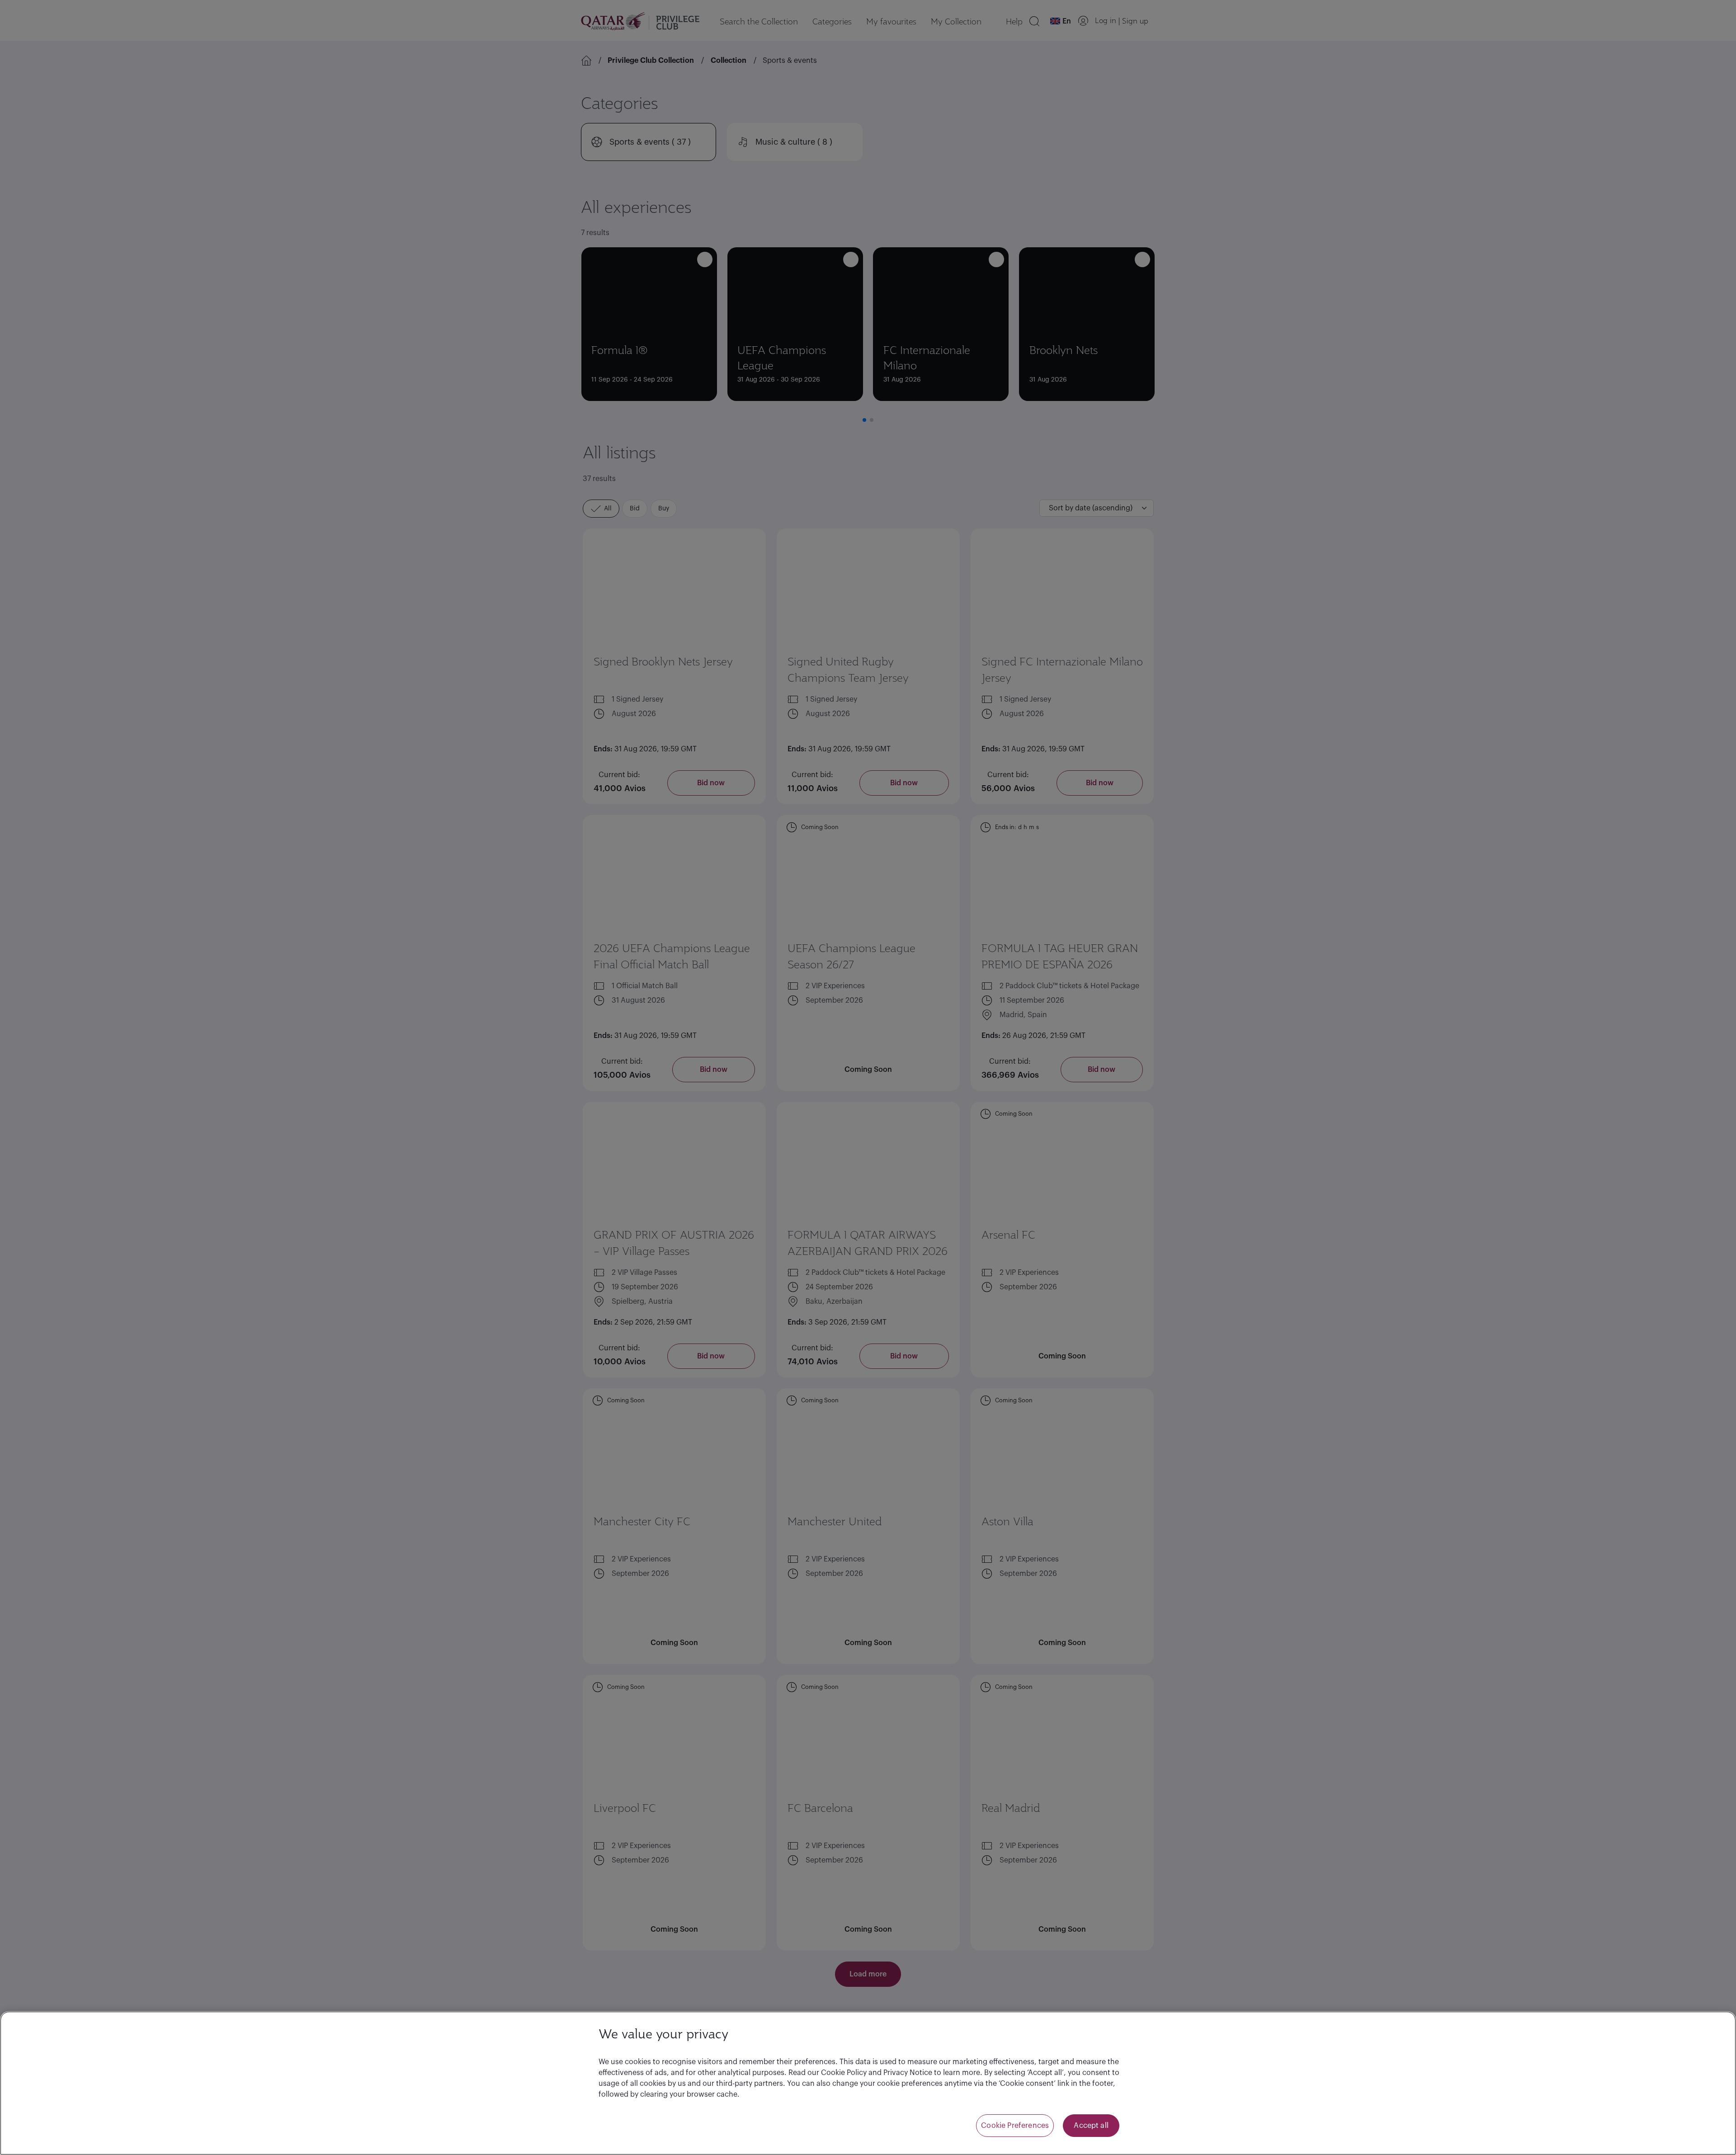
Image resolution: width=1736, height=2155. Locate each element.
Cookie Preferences (1015, 2126)
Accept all (1091, 2126)
